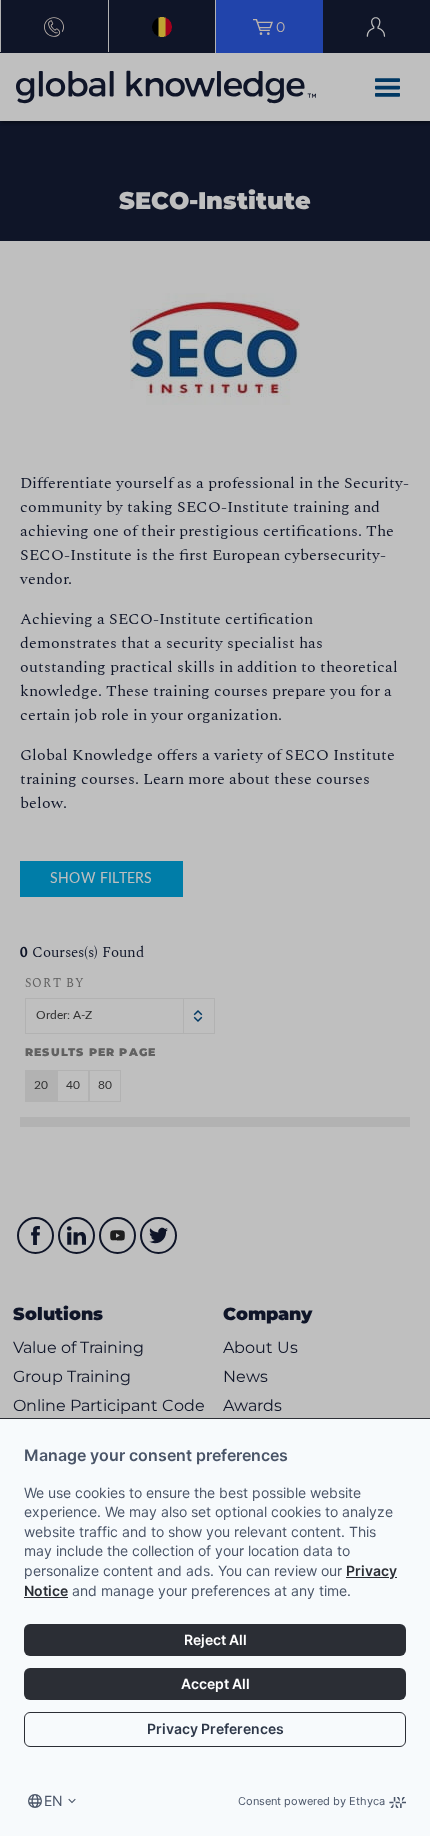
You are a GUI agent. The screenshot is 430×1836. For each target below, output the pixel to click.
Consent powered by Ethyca (311, 1801)
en (53, 1800)
